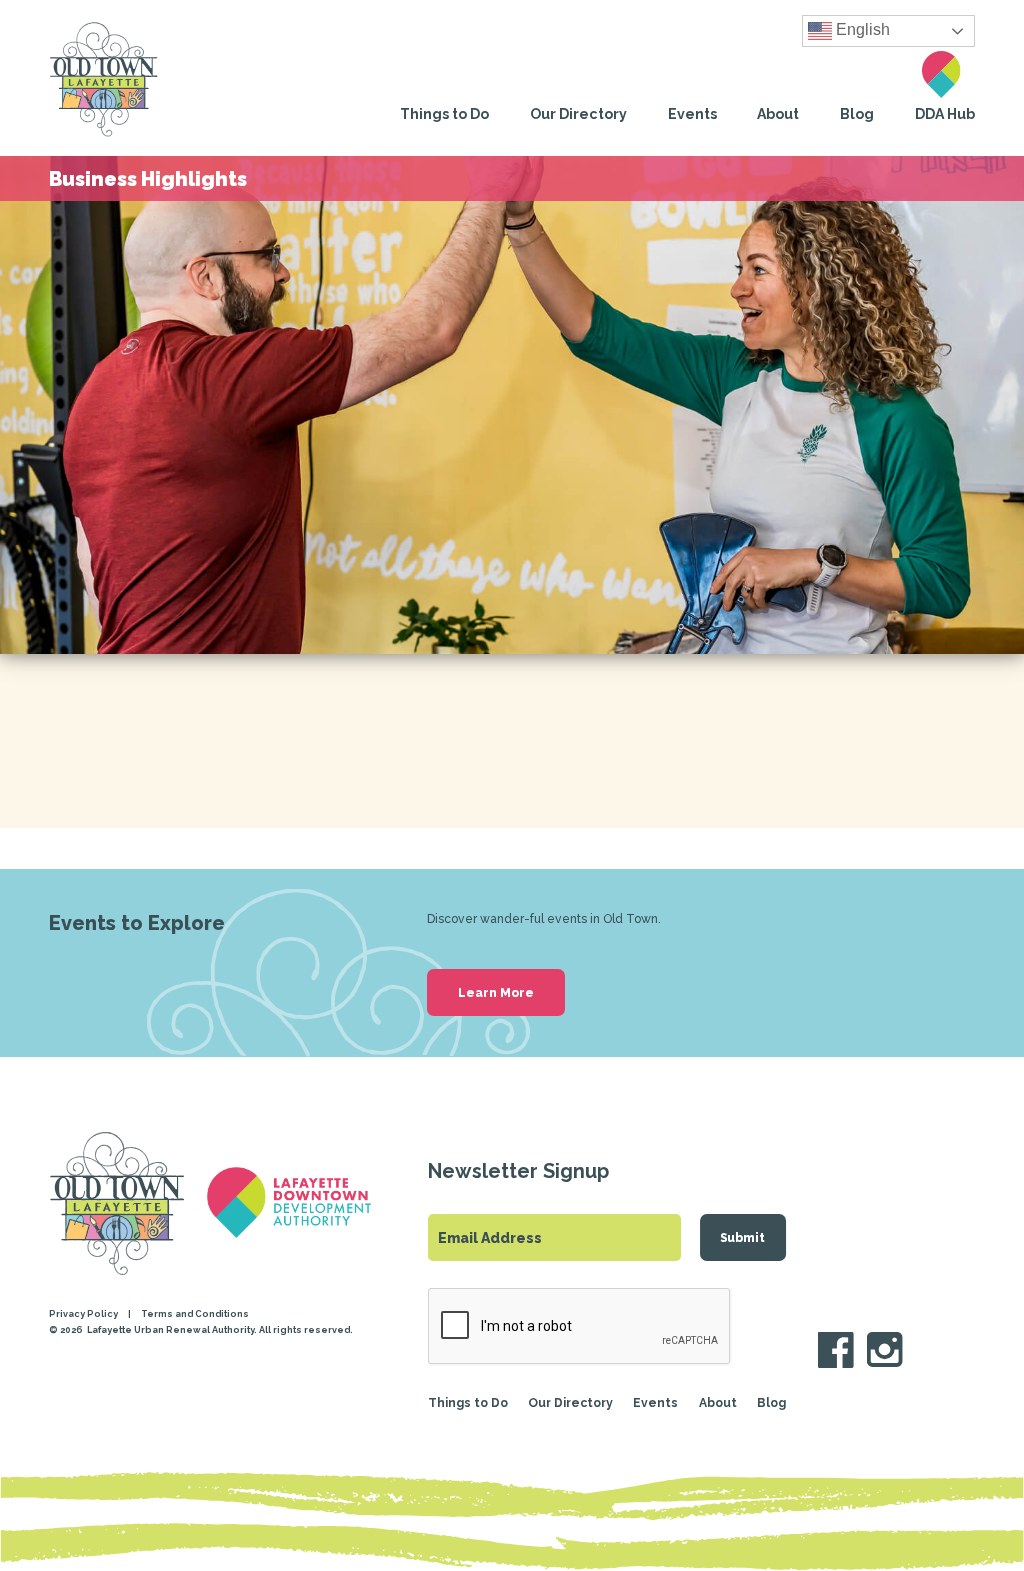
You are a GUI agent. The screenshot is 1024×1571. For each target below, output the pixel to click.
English (861, 30)
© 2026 (67, 1329)
